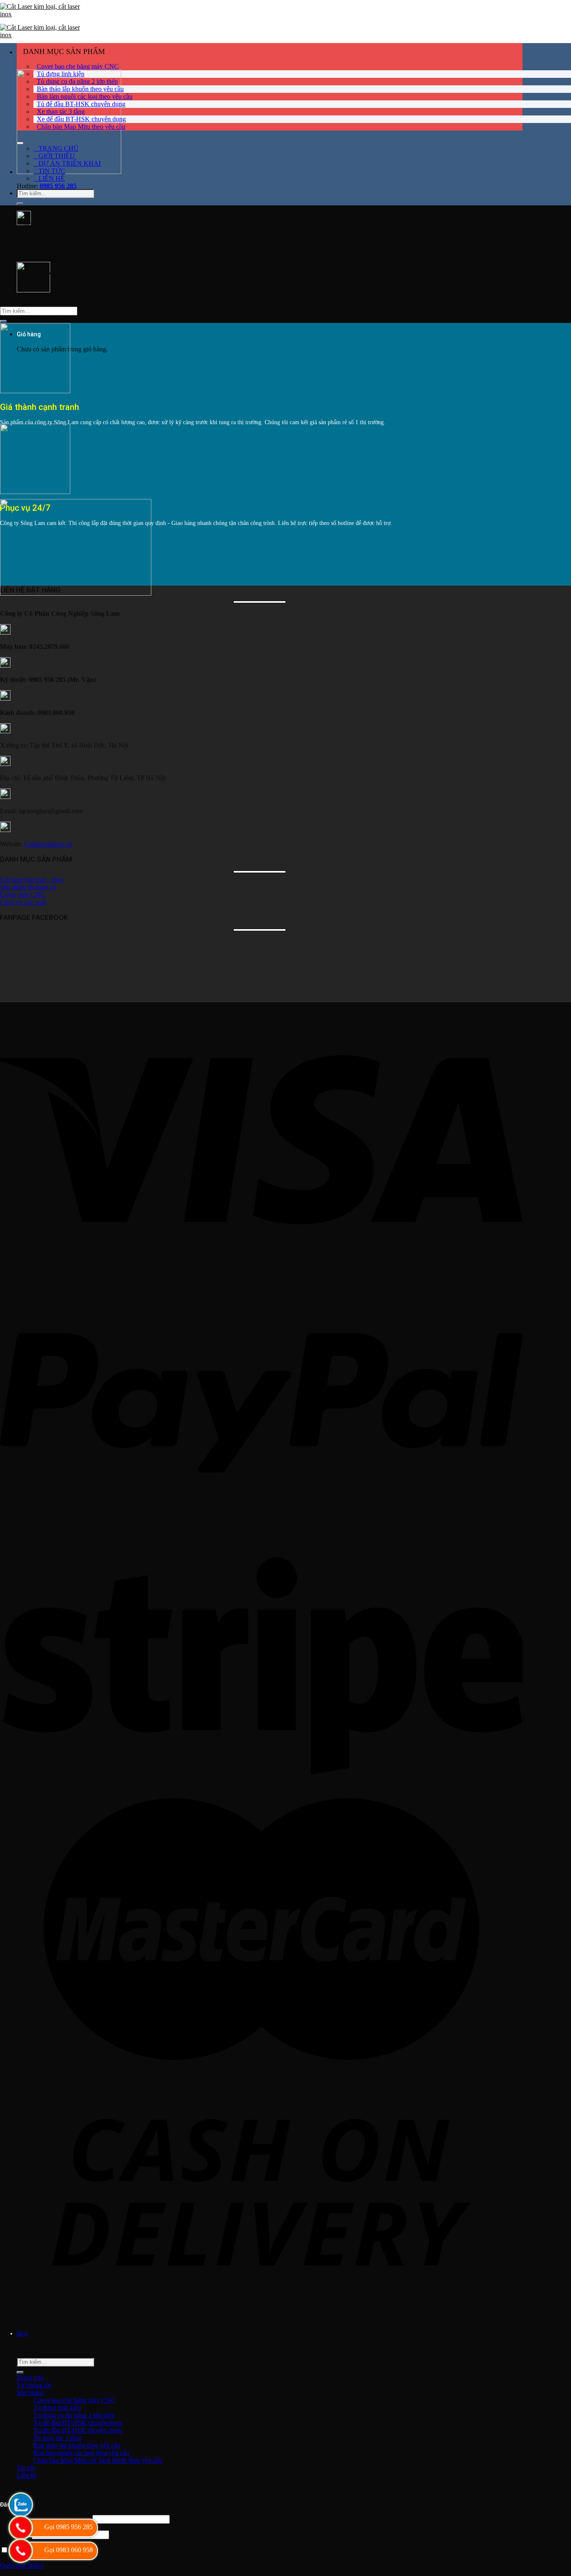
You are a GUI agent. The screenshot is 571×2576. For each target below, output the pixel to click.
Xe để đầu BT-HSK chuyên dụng (81, 119)
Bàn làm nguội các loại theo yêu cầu (85, 96)
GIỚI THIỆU (57, 156)
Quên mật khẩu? (22, 2565)
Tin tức (26, 2468)
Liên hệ (27, 2475)
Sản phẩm (30, 2393)
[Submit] (20, 204)
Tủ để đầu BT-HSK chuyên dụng (81, 104)
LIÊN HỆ (52, 178)
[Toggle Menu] (20, 143)
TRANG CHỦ (59, 148)
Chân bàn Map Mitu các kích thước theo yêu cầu (98, 2460)
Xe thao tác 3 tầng (61, 111)
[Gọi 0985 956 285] (20, 2528)
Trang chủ (30, 2378)
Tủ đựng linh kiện (61, 74)
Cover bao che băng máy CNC (78, 66)
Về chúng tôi (34, 2385)
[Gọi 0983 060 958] (20, 2551)
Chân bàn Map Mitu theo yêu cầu (81, 127)
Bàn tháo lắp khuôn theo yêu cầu (80, 89)
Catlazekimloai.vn (48, 844)
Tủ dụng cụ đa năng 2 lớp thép (77, 81)
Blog (22, 2334)
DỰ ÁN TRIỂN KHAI (70, 163)
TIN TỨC (52, 171)
